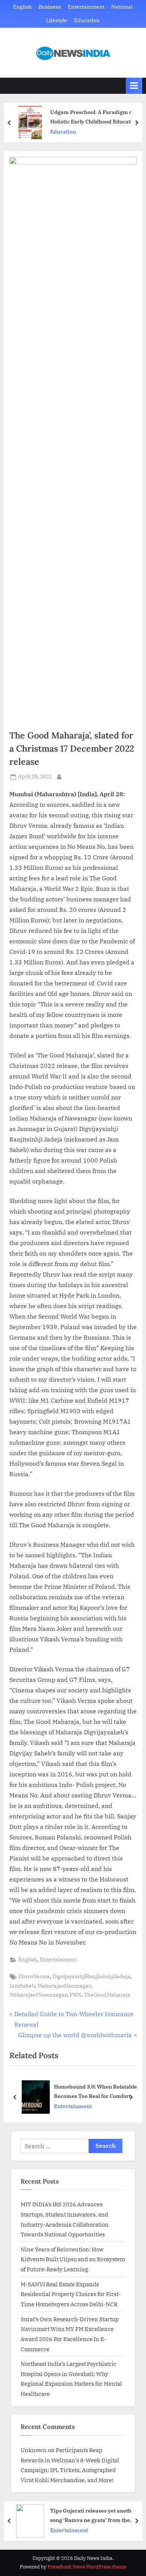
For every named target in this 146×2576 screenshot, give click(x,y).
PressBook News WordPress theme (87, 2567)
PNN (75, 1995)
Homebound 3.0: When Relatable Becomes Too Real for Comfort (95, 2091)
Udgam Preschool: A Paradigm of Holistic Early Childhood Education (94, 117)
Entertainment (86, 7)
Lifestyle (57, 20)
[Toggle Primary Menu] (134, 86)
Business (50, 7)
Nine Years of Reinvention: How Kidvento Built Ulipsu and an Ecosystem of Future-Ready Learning (73, 2259)
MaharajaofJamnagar (64, 1986)
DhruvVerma (34, 1976)
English (22, 7)
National (122, 7)
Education (87, 20)
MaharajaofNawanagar (38, 1995)
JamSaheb (22, 1986)
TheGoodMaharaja (107, 1995)
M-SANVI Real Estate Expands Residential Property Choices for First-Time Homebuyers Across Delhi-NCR (71, 2294)
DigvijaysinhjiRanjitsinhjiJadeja (91, 1976)
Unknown (34, 2450)
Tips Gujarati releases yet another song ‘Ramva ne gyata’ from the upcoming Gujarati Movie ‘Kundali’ (95, 2516)
